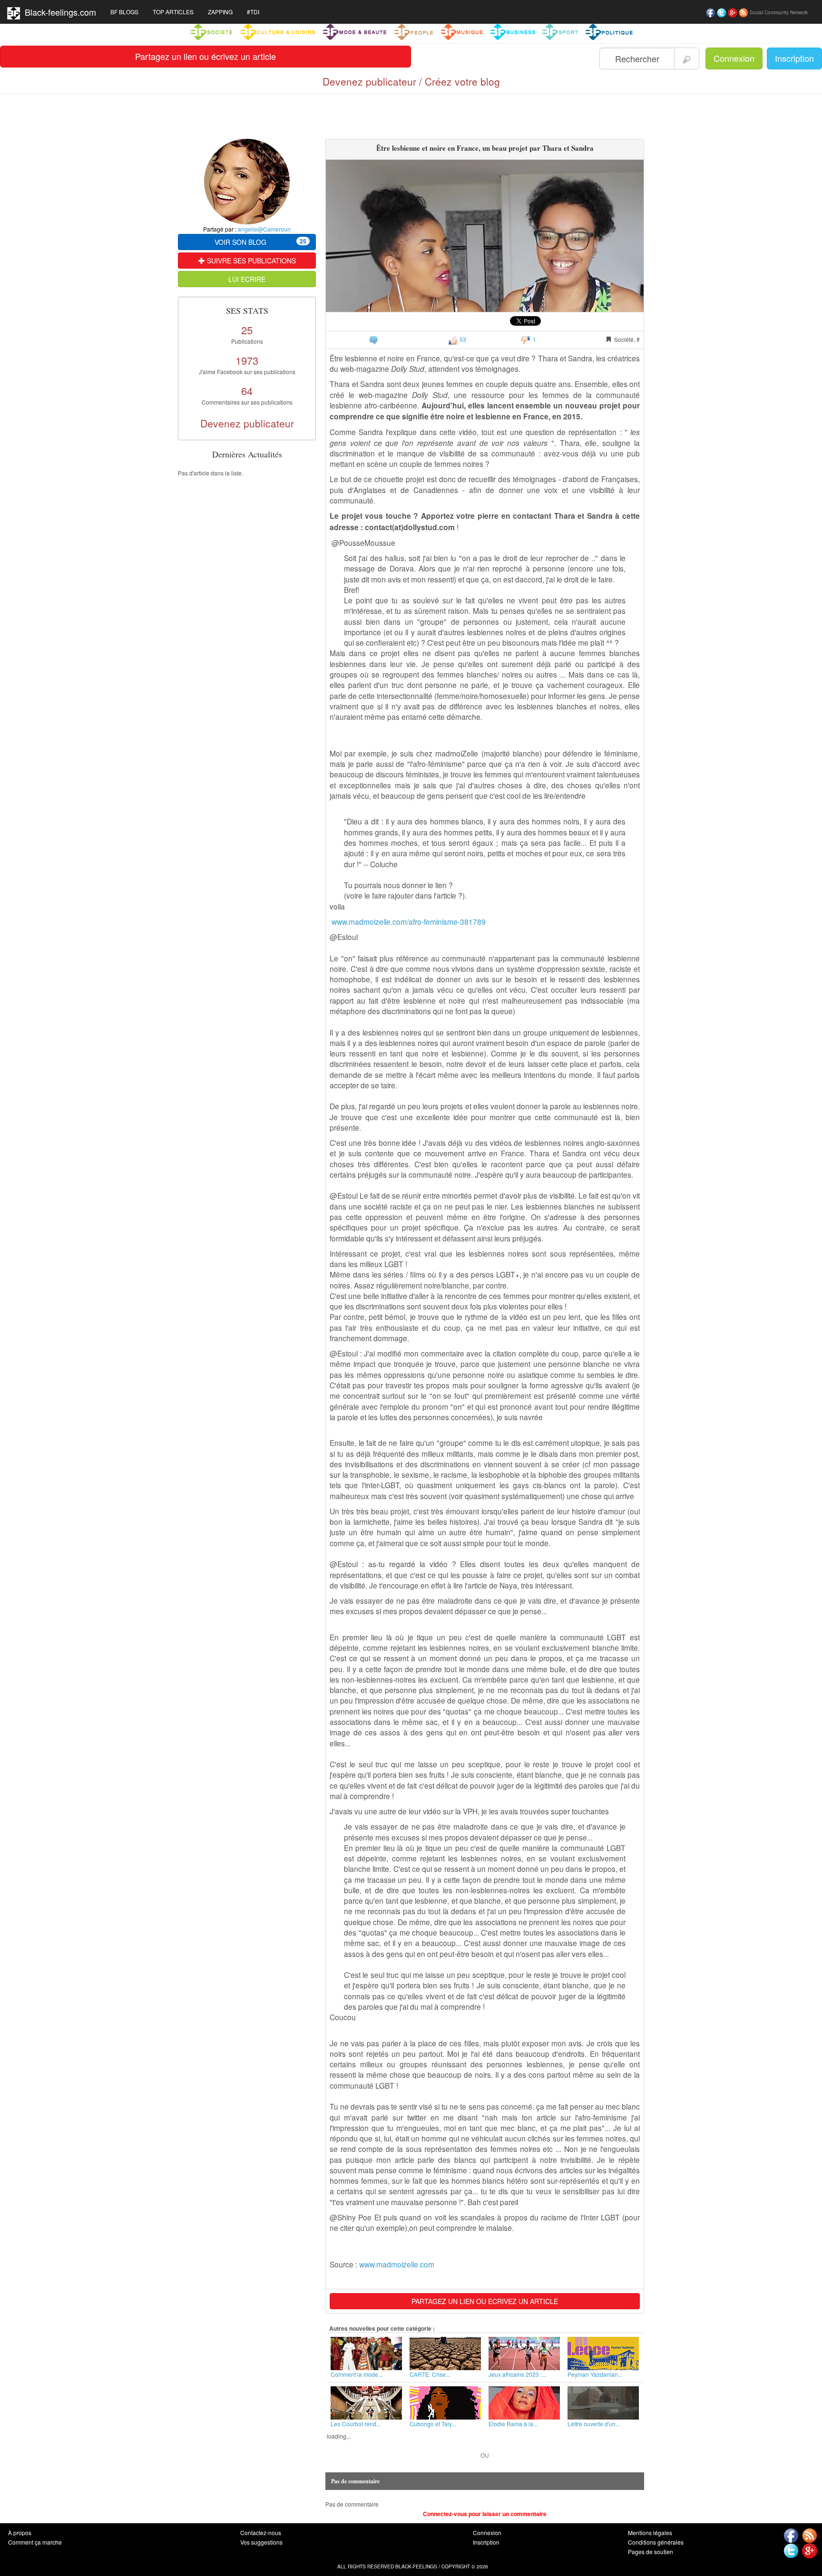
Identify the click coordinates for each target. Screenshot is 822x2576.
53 (462, 339)
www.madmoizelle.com (397, 2264)
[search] (687, 58)
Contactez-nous (261, 2532)
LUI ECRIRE (247, 279)
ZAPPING (220, 12)
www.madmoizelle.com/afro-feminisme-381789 (409, 921)
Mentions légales (650, 2532)
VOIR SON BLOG (261, 242)
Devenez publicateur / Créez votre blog (411, 81)
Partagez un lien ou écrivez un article (205, 56)
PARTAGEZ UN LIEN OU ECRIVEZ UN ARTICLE (485, 2301)
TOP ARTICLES (173, 12)
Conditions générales (656, 2542)
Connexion (734, 58)
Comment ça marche (35, 2542)
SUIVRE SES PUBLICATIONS (250, 261)
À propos (20, 2532)
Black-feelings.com (58, 12)
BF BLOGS (124, 12)
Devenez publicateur (247, 423)
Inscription (794, 58)
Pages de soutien (651, 2552)
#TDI (253, 12)
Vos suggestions (261, 2542)
